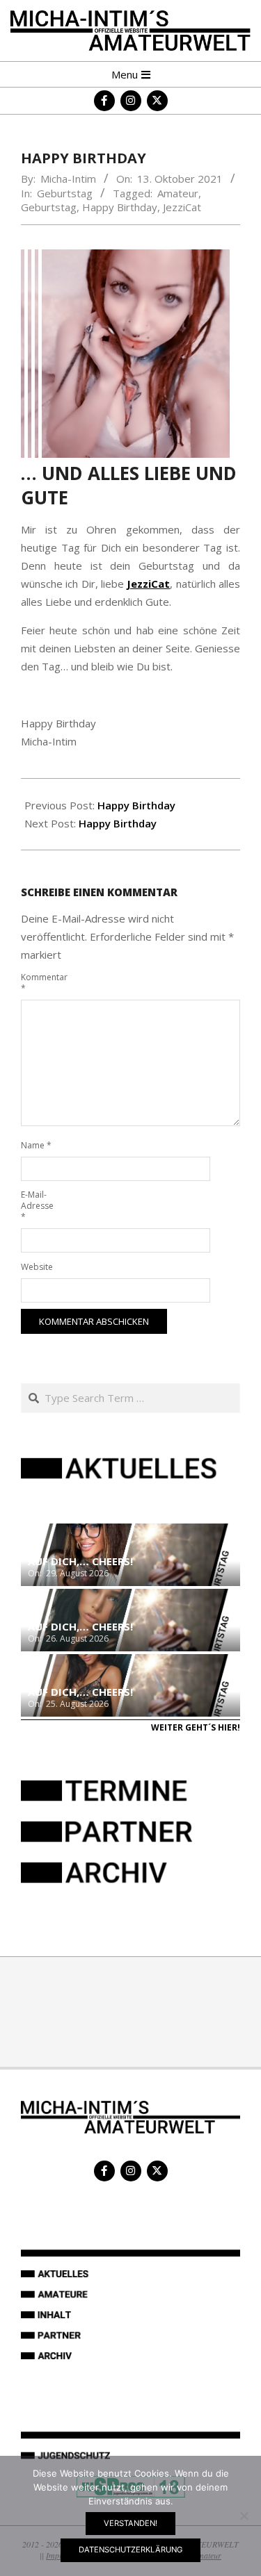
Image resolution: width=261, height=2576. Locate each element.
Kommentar (37, 983)
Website (37, 1267)
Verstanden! (130, 2523)
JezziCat (182, 207)
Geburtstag (65, 193)
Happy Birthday (120, 207)
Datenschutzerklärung (130, 2550)
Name (36, 1145)
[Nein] (244, 2516)
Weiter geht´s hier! (196, 1727)
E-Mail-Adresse (37, 1206)
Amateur (178, 193)
